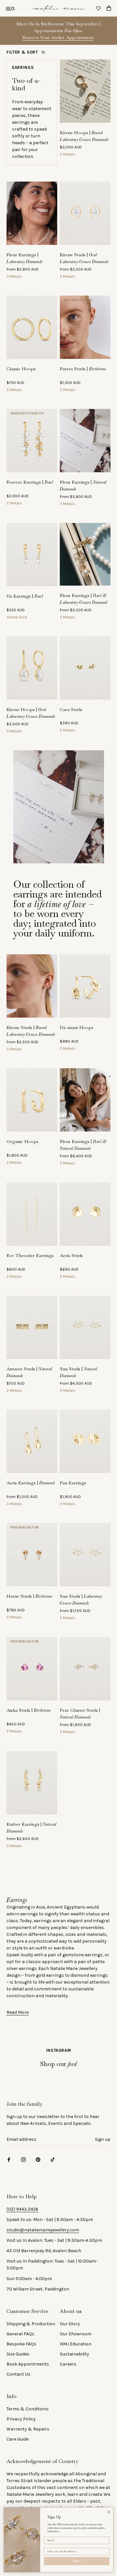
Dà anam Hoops (77, 1027)
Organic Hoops (22, 1141)
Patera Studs (83, 369)
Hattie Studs (30, 1596)
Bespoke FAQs (21, 2344)
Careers (68, 2364)
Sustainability (74, 2354)
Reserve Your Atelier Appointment (58, 37)
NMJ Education (76, 2344)
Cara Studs (71, 709)
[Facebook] (9, 2159)
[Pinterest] (38, 2159)
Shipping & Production (31, 2324)
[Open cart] (109, 8)
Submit (77, 2561)
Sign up (103, 2139)
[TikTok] (53, 2159)
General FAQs (20, 2334)
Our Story (70, 2324)
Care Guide (18, 2439)
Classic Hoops (21, 369)
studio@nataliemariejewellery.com (43, 2230)
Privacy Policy (21, 2419)
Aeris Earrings (31, 1483)
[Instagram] (23, 2159)
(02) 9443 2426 (22, 2209)
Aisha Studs (29, 1710)
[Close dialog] (109, 2512)
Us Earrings (25, 596)
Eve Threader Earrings (30, 1255)
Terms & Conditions (28, 2409)
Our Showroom (76, 2334)
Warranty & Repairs (28, 2429)
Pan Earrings (73, 1483)
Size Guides (18, 2354)
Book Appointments (28, 2364)
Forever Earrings (30, 482)
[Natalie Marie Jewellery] (58, 8)
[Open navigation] (10, 8)
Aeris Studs (71, 1255)
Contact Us (19, 2374)
